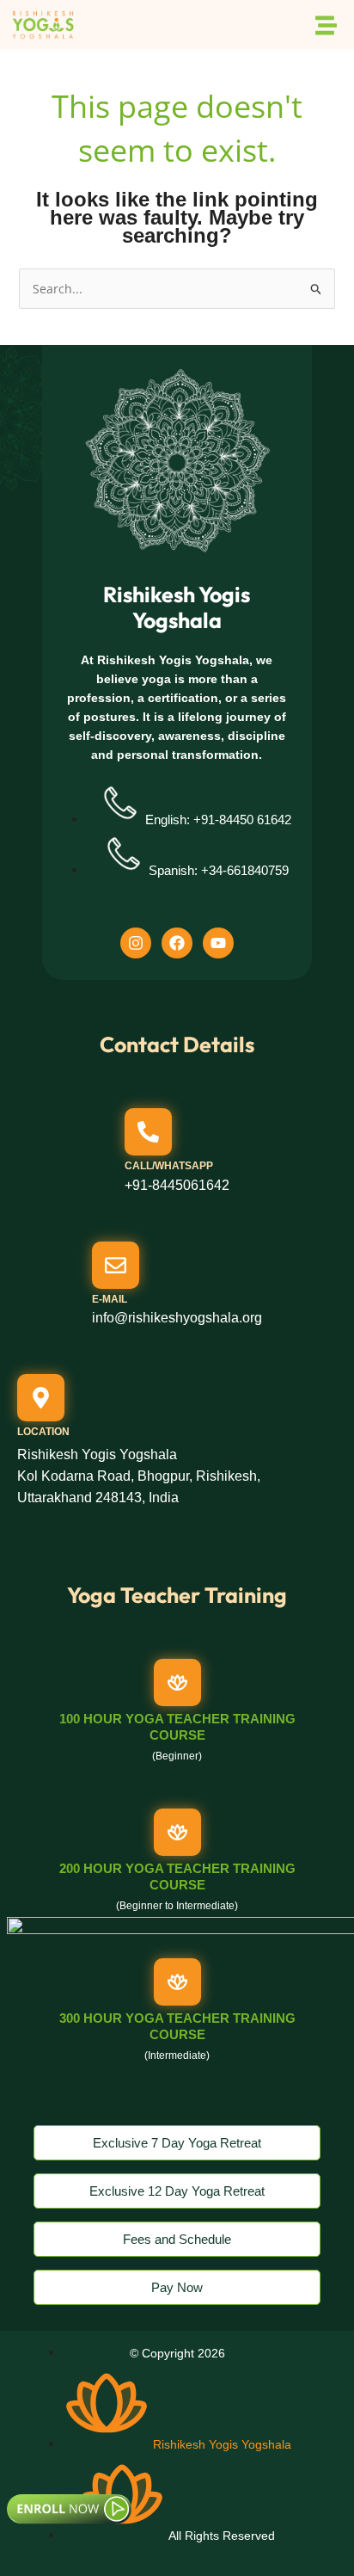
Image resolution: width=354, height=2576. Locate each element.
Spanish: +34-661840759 (219, 870)
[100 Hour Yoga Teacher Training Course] (177, 1682)
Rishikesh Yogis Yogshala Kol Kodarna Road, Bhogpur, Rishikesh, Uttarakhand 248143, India (139, 1476)
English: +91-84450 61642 (218, 820)
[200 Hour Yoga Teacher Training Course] (177, 1832)
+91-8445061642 (177, 1185)
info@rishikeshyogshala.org (177, 1318)
